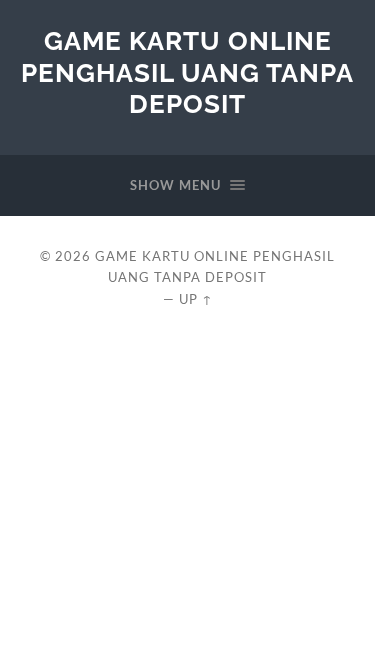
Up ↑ (196, 299)
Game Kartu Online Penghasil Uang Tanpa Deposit (187, 72)
